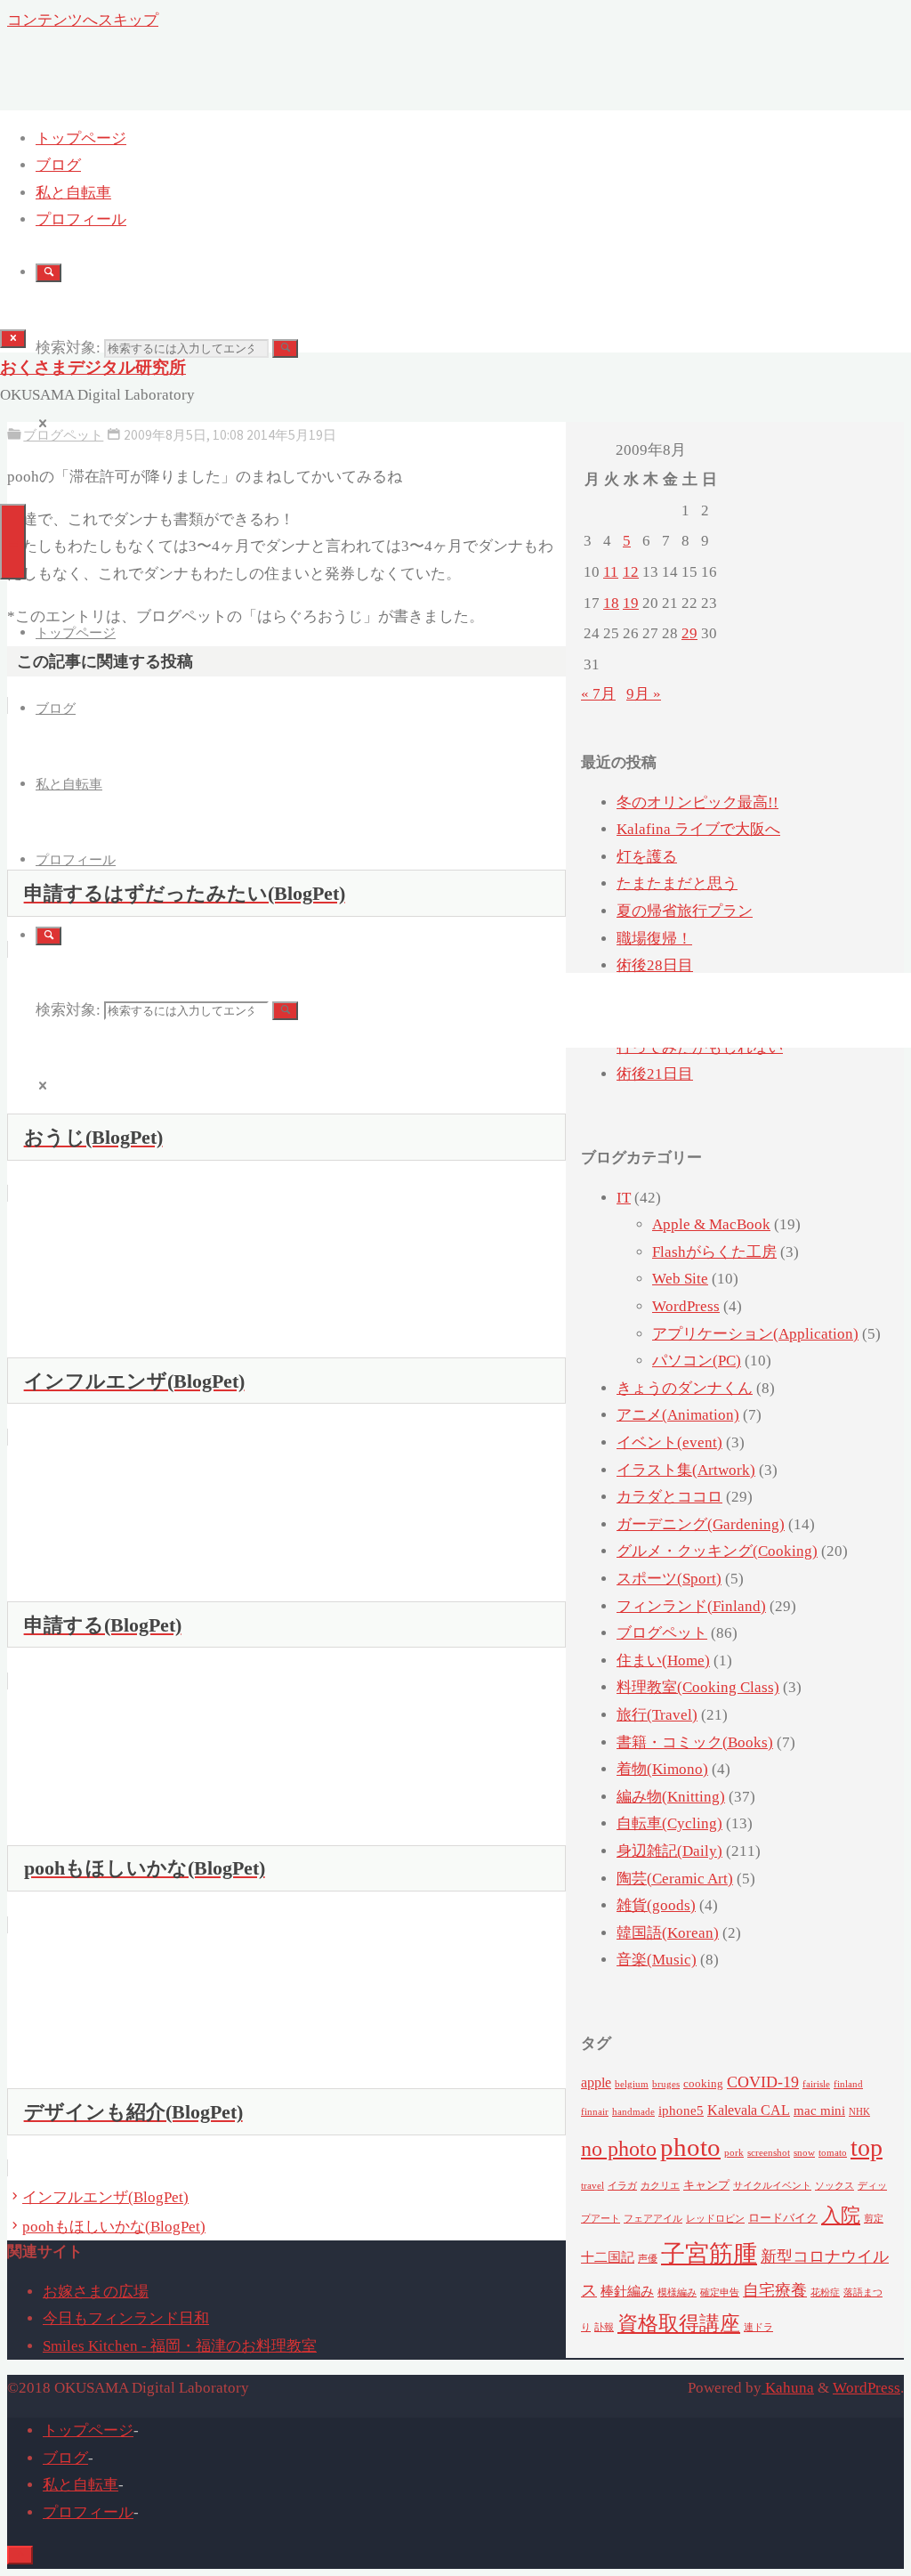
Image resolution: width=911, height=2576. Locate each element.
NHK (859, 2112)
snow (804, 2153)
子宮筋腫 (709, 2254)
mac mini (819, 2110)
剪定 (874, 2219)
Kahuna (788, 2388)
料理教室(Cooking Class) (698, 1687)
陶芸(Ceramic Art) (675, 1879)
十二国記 (608, 2257)
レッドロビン (715, 2219)
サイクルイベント (772, 2186)
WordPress (686, 1306)
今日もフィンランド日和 (126, 2318)
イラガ (622, 2186)
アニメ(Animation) (678, 1415)
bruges (666, 2084)
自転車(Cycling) (669, 1823)
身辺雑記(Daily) (669, 1851)
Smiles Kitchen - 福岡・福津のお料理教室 (180, 2346)
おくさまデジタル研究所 (93, 367)
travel (593, 2186)
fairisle (816, 2084)
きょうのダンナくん (685, 1388)
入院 (841, 2216)
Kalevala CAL (749, 2110)
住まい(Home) (663, 1661)
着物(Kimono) (662, 1769)
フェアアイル (653, 2219)
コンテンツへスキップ (83, 20)
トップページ (88, 2430)
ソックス (834, 2186)
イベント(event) (669, 1442)
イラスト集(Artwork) (686, 1470)
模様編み (677, 2292)
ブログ (65, 2458)
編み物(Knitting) (671, 1797)
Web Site (680, 1279)
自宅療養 (775, 2290)
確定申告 (720, 2292)
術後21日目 (655, 1074)
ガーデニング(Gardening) (701, 1524)
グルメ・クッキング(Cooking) (717, 1551)
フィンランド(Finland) (691, 1606)
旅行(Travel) (657, 1715)
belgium (632, 2084)
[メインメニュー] (13, 542)
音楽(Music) (657, 1960)
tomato (833, 2153)
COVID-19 (763, 2082)
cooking (703, 2083)
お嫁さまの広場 (96, 2292)
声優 (648, 2259)
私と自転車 (81, 2485)
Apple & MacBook (711, 1224)
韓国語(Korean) (668, 1933)
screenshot (769, 2153)
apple (596, 2083)
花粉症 (825, 2292)
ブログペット (662, 1633)
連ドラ (758, 2327)
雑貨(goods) (656, 1905)
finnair (595, 2112)
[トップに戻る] (20, 2555)
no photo (619, 2149)
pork (734, 2153)
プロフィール (88, 2512)
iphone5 (681, 2110)
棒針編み (627, 2291)
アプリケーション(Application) (755, 1334)
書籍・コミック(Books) (695, 1742)
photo (690, 2147)
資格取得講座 (679, 2324)
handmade (633, 2112)
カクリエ (660, 2186)
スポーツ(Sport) (669, 1579)
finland (848, 2084)
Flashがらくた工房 (714, 1252)
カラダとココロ (669, 1497)
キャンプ (706, 2185)
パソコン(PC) (697, 1361)
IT (624, 1198)
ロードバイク (783, 2218)
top (867, 2147)
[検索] (48, 273)
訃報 (604, 2327)
